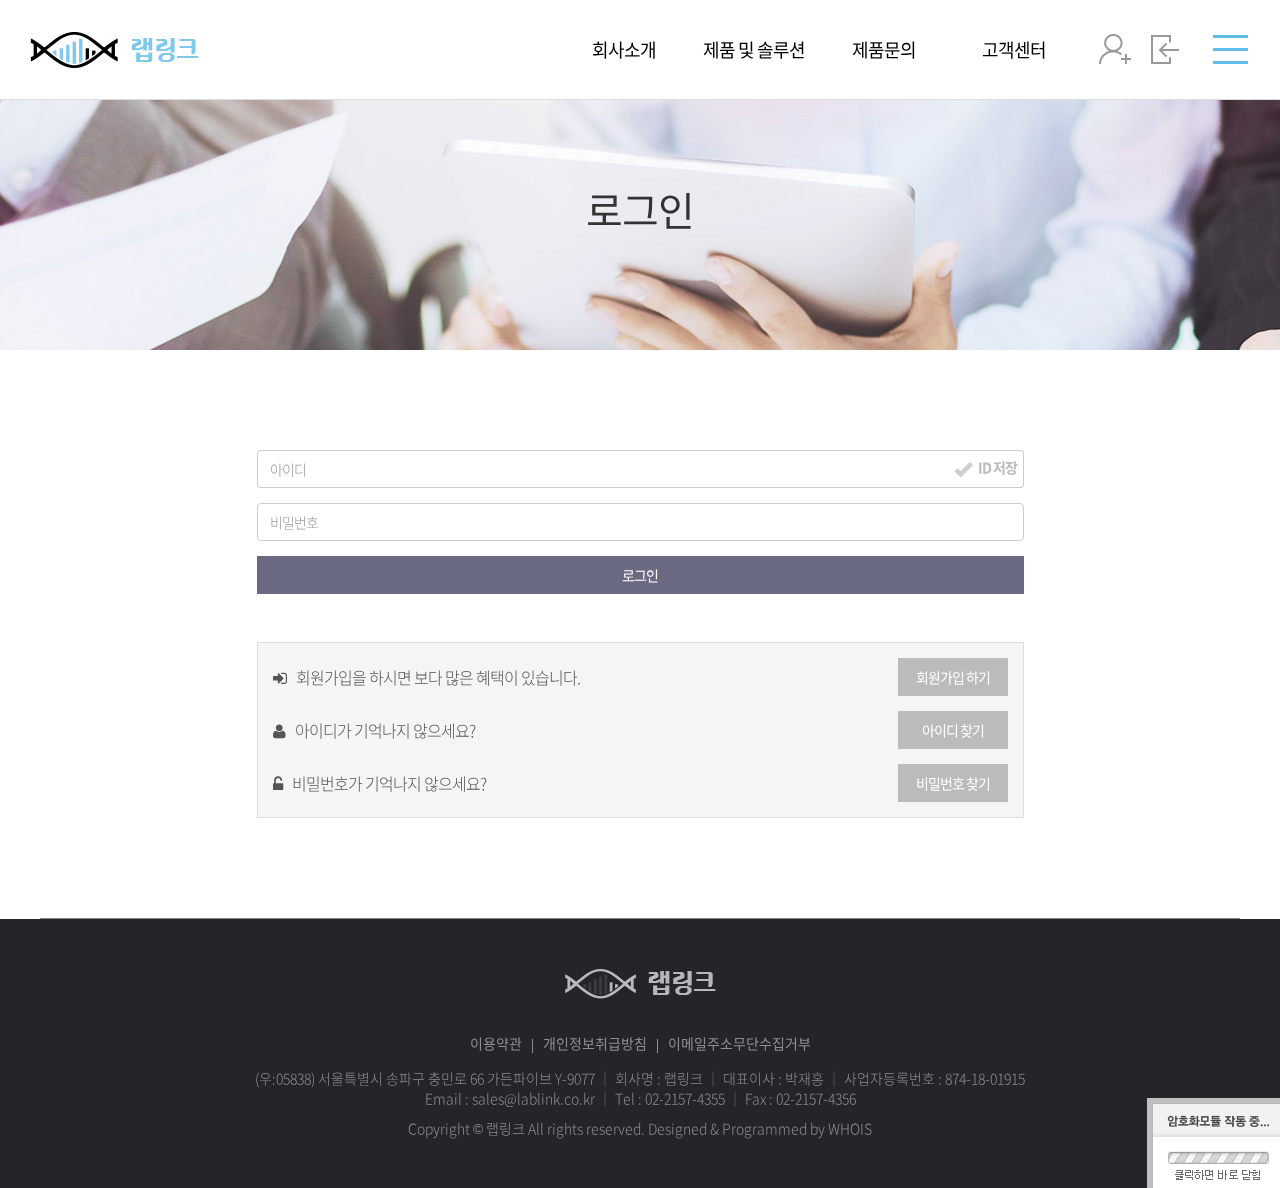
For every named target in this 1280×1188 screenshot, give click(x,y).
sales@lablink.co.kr (533, 1098)
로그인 (640, 575)
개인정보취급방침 (595, 1043)
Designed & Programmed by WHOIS (760, 1128)
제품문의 (884, 50)
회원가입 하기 (953, 677)
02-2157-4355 (685, 1098)
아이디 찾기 (953, 730)
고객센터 (1014, 50)
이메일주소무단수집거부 (739, 1043)
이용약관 (496, 1043)
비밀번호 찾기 (953, 783)
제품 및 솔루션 (754, 50)
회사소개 (624, 50)
